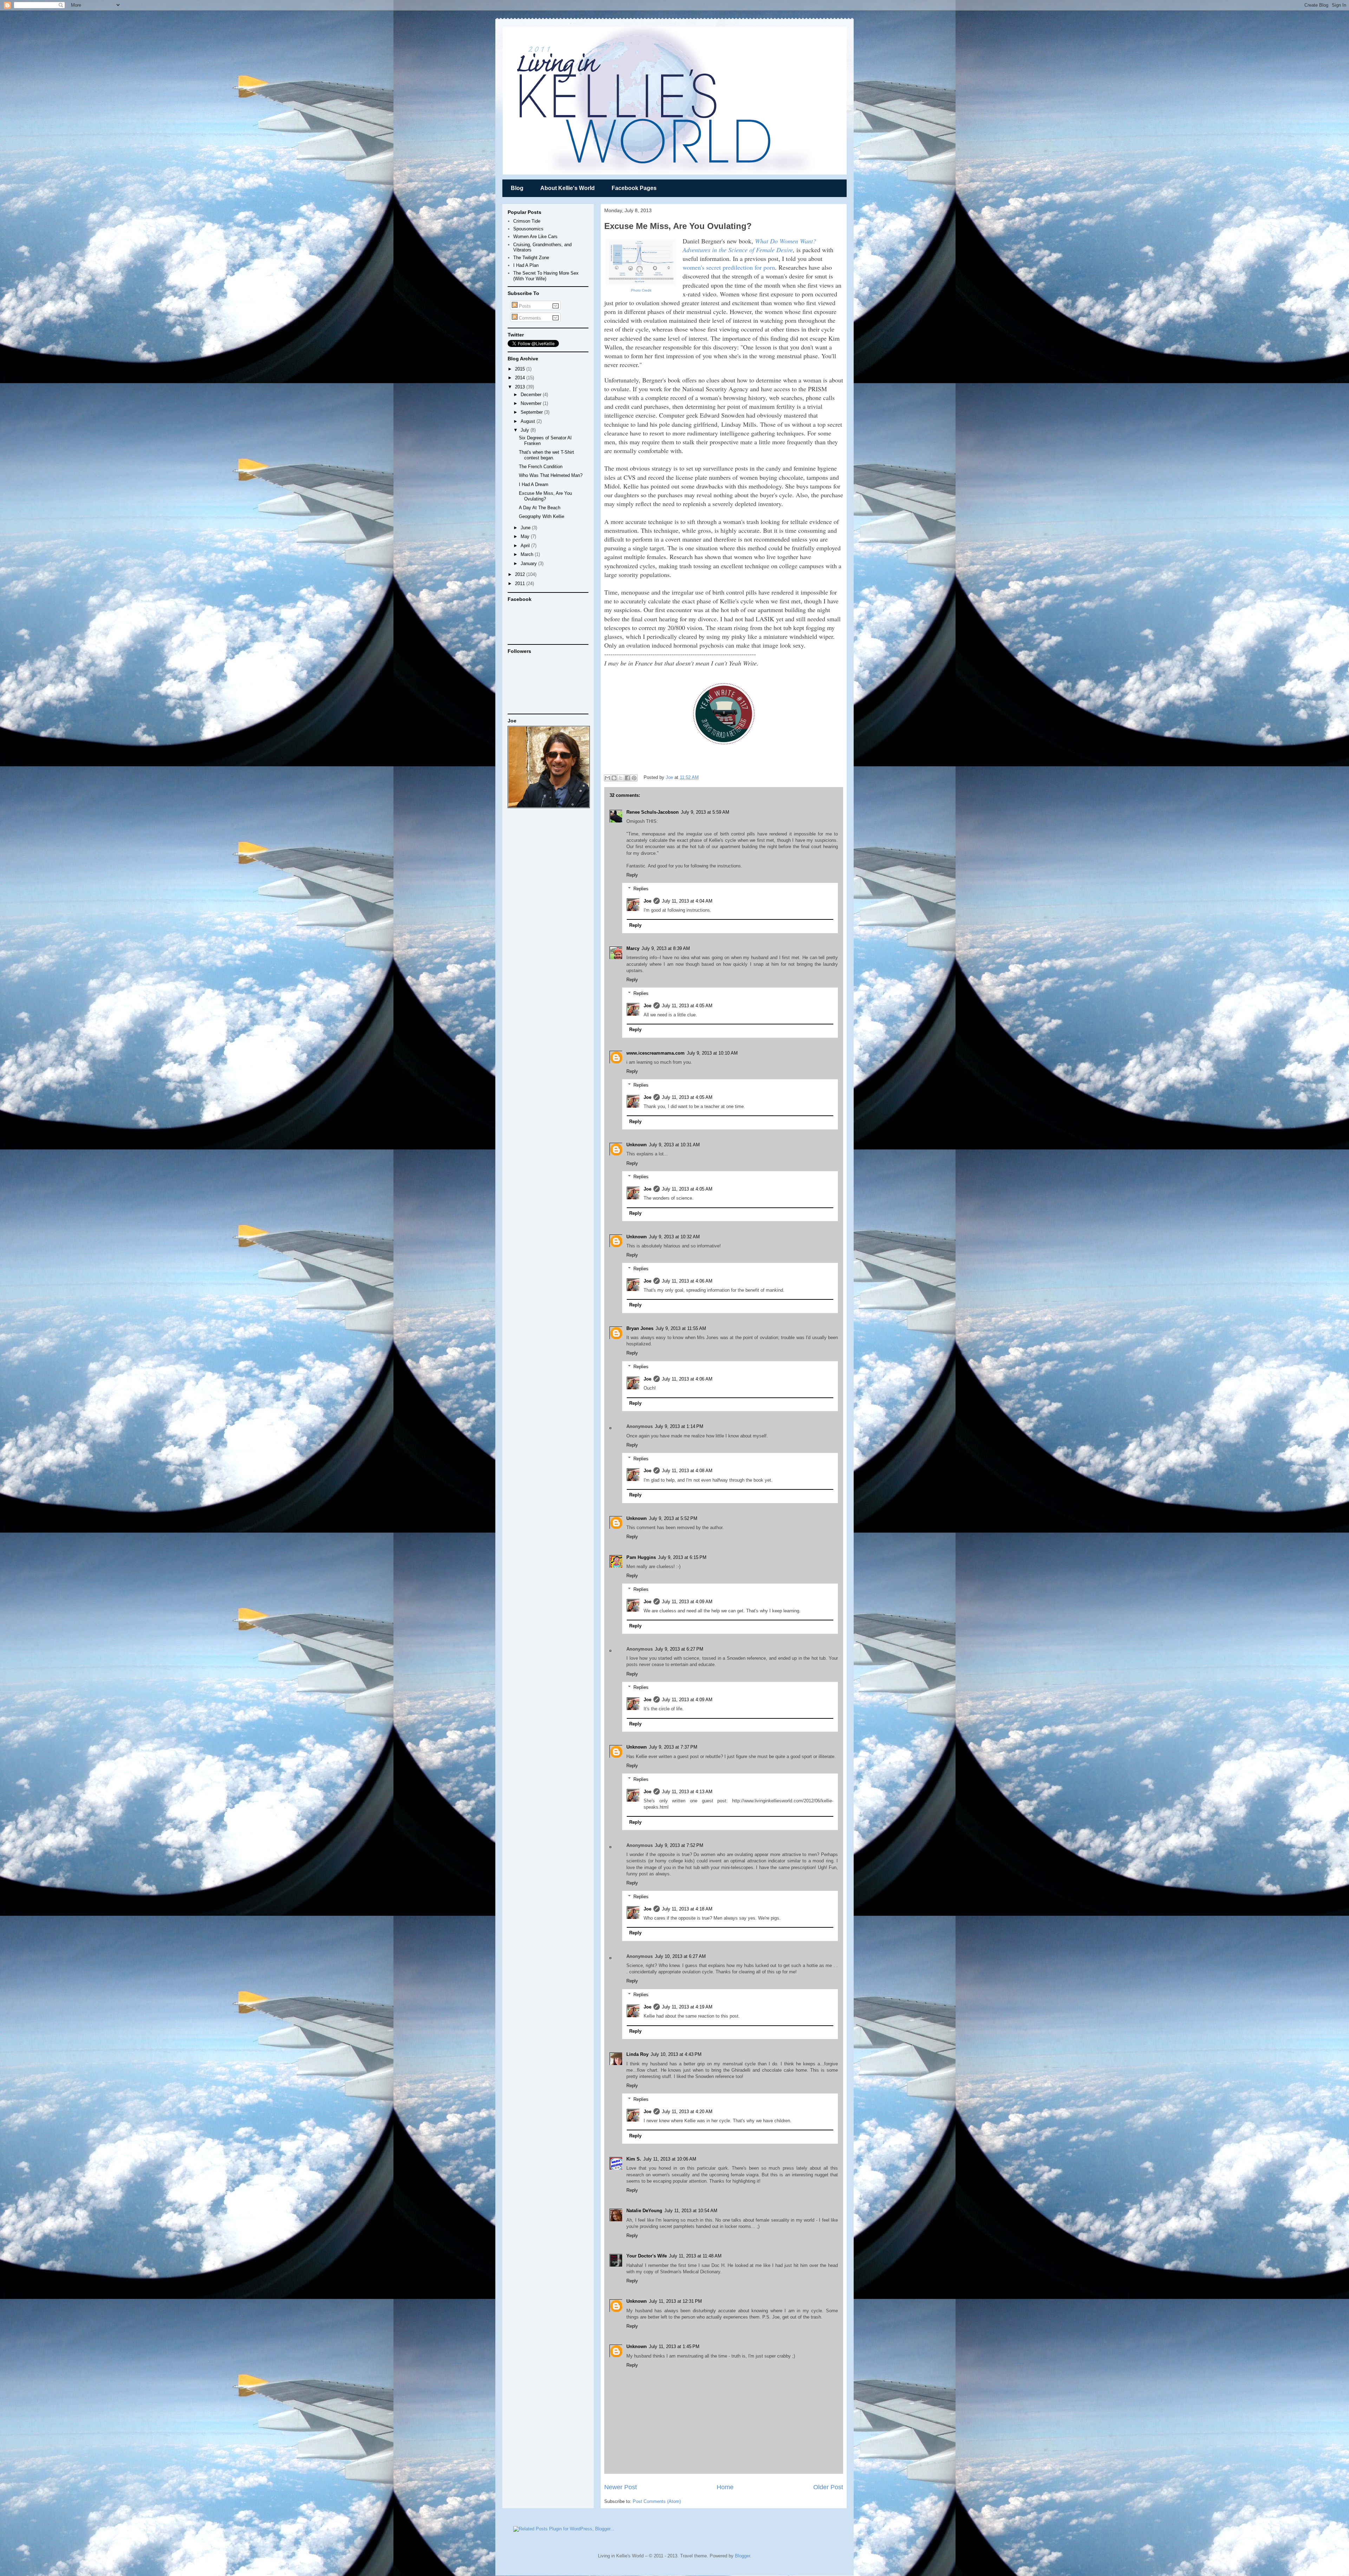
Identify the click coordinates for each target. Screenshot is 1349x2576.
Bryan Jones (640, 1328)
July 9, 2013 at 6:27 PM (679, 1649)
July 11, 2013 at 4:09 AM (687, 1602)
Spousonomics (528, 229)
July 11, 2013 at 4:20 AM (687, 2112)
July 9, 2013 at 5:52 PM (673, 1518)
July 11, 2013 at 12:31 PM (675, 2301)
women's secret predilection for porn (729, 267)
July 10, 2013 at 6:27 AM (680, 1956)
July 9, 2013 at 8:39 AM (666, 948)
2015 (521, 369)
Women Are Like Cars (535, 237)
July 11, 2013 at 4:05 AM (687, 1006)
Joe (670, 777)
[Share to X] (621, 778)
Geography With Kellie (542, 516)
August (529, 421)
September (532, 412)
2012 (521, 574)
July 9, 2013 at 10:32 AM (674, 1237)
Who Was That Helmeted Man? (551, 475)
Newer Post (621, 2487)
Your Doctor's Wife (647, 2256)
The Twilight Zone (531, 258)
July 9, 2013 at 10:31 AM (674, 1145)
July (526, 430)
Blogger (742, 2556)
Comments (529, 318)
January (529, 563)
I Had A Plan (526, 265)
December (532, 395)
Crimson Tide (527, 221)
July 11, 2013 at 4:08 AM (687, 1471)
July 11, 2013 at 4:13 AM (687, 1792)
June (526, 528)
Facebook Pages (634, 188)
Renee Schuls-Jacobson (653, 812)
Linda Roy (637, 2054)
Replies (641, 889)
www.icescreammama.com (656, 1053)
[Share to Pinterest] (634, 778)
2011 (521, 584)
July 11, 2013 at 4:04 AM (687, 901)
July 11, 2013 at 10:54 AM (691, 2211)
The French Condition (541, 467)
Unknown (637, 1145)
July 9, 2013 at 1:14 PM (679, 1426)
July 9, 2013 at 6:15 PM (682, 1557)
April (526, 546)
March (528, 554)
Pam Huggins (641, 1557)
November (532, 403)
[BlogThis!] (614, 778)
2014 (521, 378)
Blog (517, 188)
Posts (524, 306)
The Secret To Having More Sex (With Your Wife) (546, 276)
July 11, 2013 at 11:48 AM (695, 2256)
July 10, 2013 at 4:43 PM (676, 2054)
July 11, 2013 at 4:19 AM (687, 2007)
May (526, 536)
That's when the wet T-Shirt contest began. (546, 455)
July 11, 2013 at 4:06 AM (687, 1281)
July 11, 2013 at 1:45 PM (674, 2346)
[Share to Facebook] (627, 778)
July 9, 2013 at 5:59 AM (705, 812)
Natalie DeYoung (644, 2211)
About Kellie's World (568, 188)
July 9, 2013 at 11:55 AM (681, 1328)
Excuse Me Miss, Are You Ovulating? (545, 496)
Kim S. (634, 2159)
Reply (632, 875)
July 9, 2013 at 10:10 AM (712, 1053)
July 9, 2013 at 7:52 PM (679, 1845)
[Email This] (607, 778)
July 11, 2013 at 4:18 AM (687, 1909)
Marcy (633, 948)
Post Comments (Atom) (657, 2501)
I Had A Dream (534, 484)
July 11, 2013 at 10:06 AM (670, 2159)
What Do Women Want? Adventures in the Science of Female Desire (749, 245)
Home (725, 2487)
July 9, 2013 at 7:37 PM (673, 1747)
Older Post (828, 2487)
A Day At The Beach (540, 508)
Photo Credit (641, 290)
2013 (521, 387)
